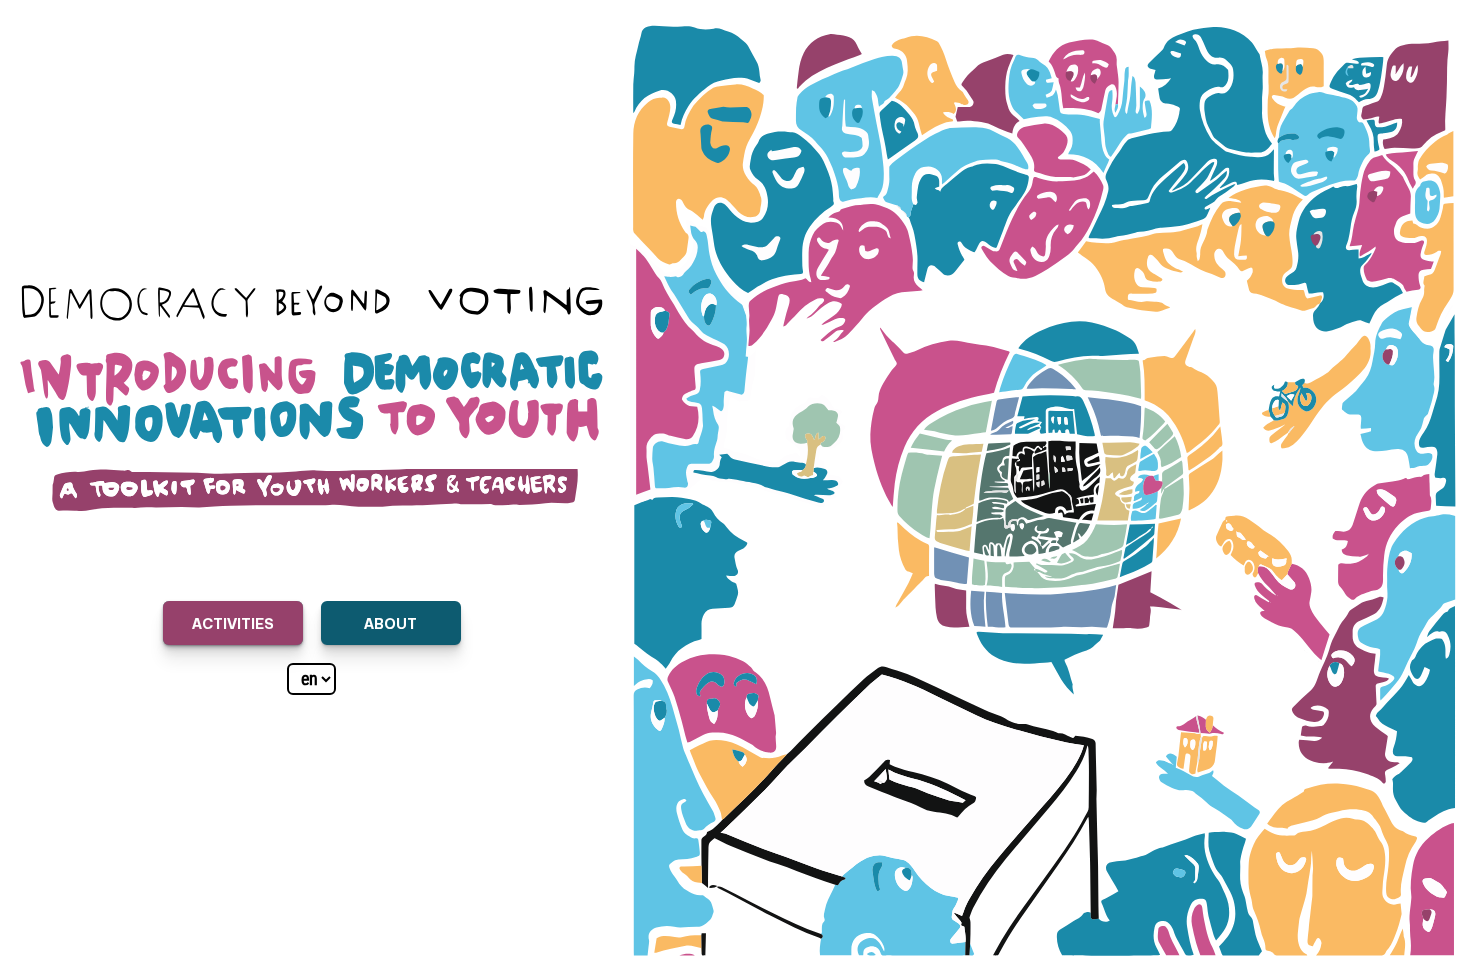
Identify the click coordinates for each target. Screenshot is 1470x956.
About (390, 622)
